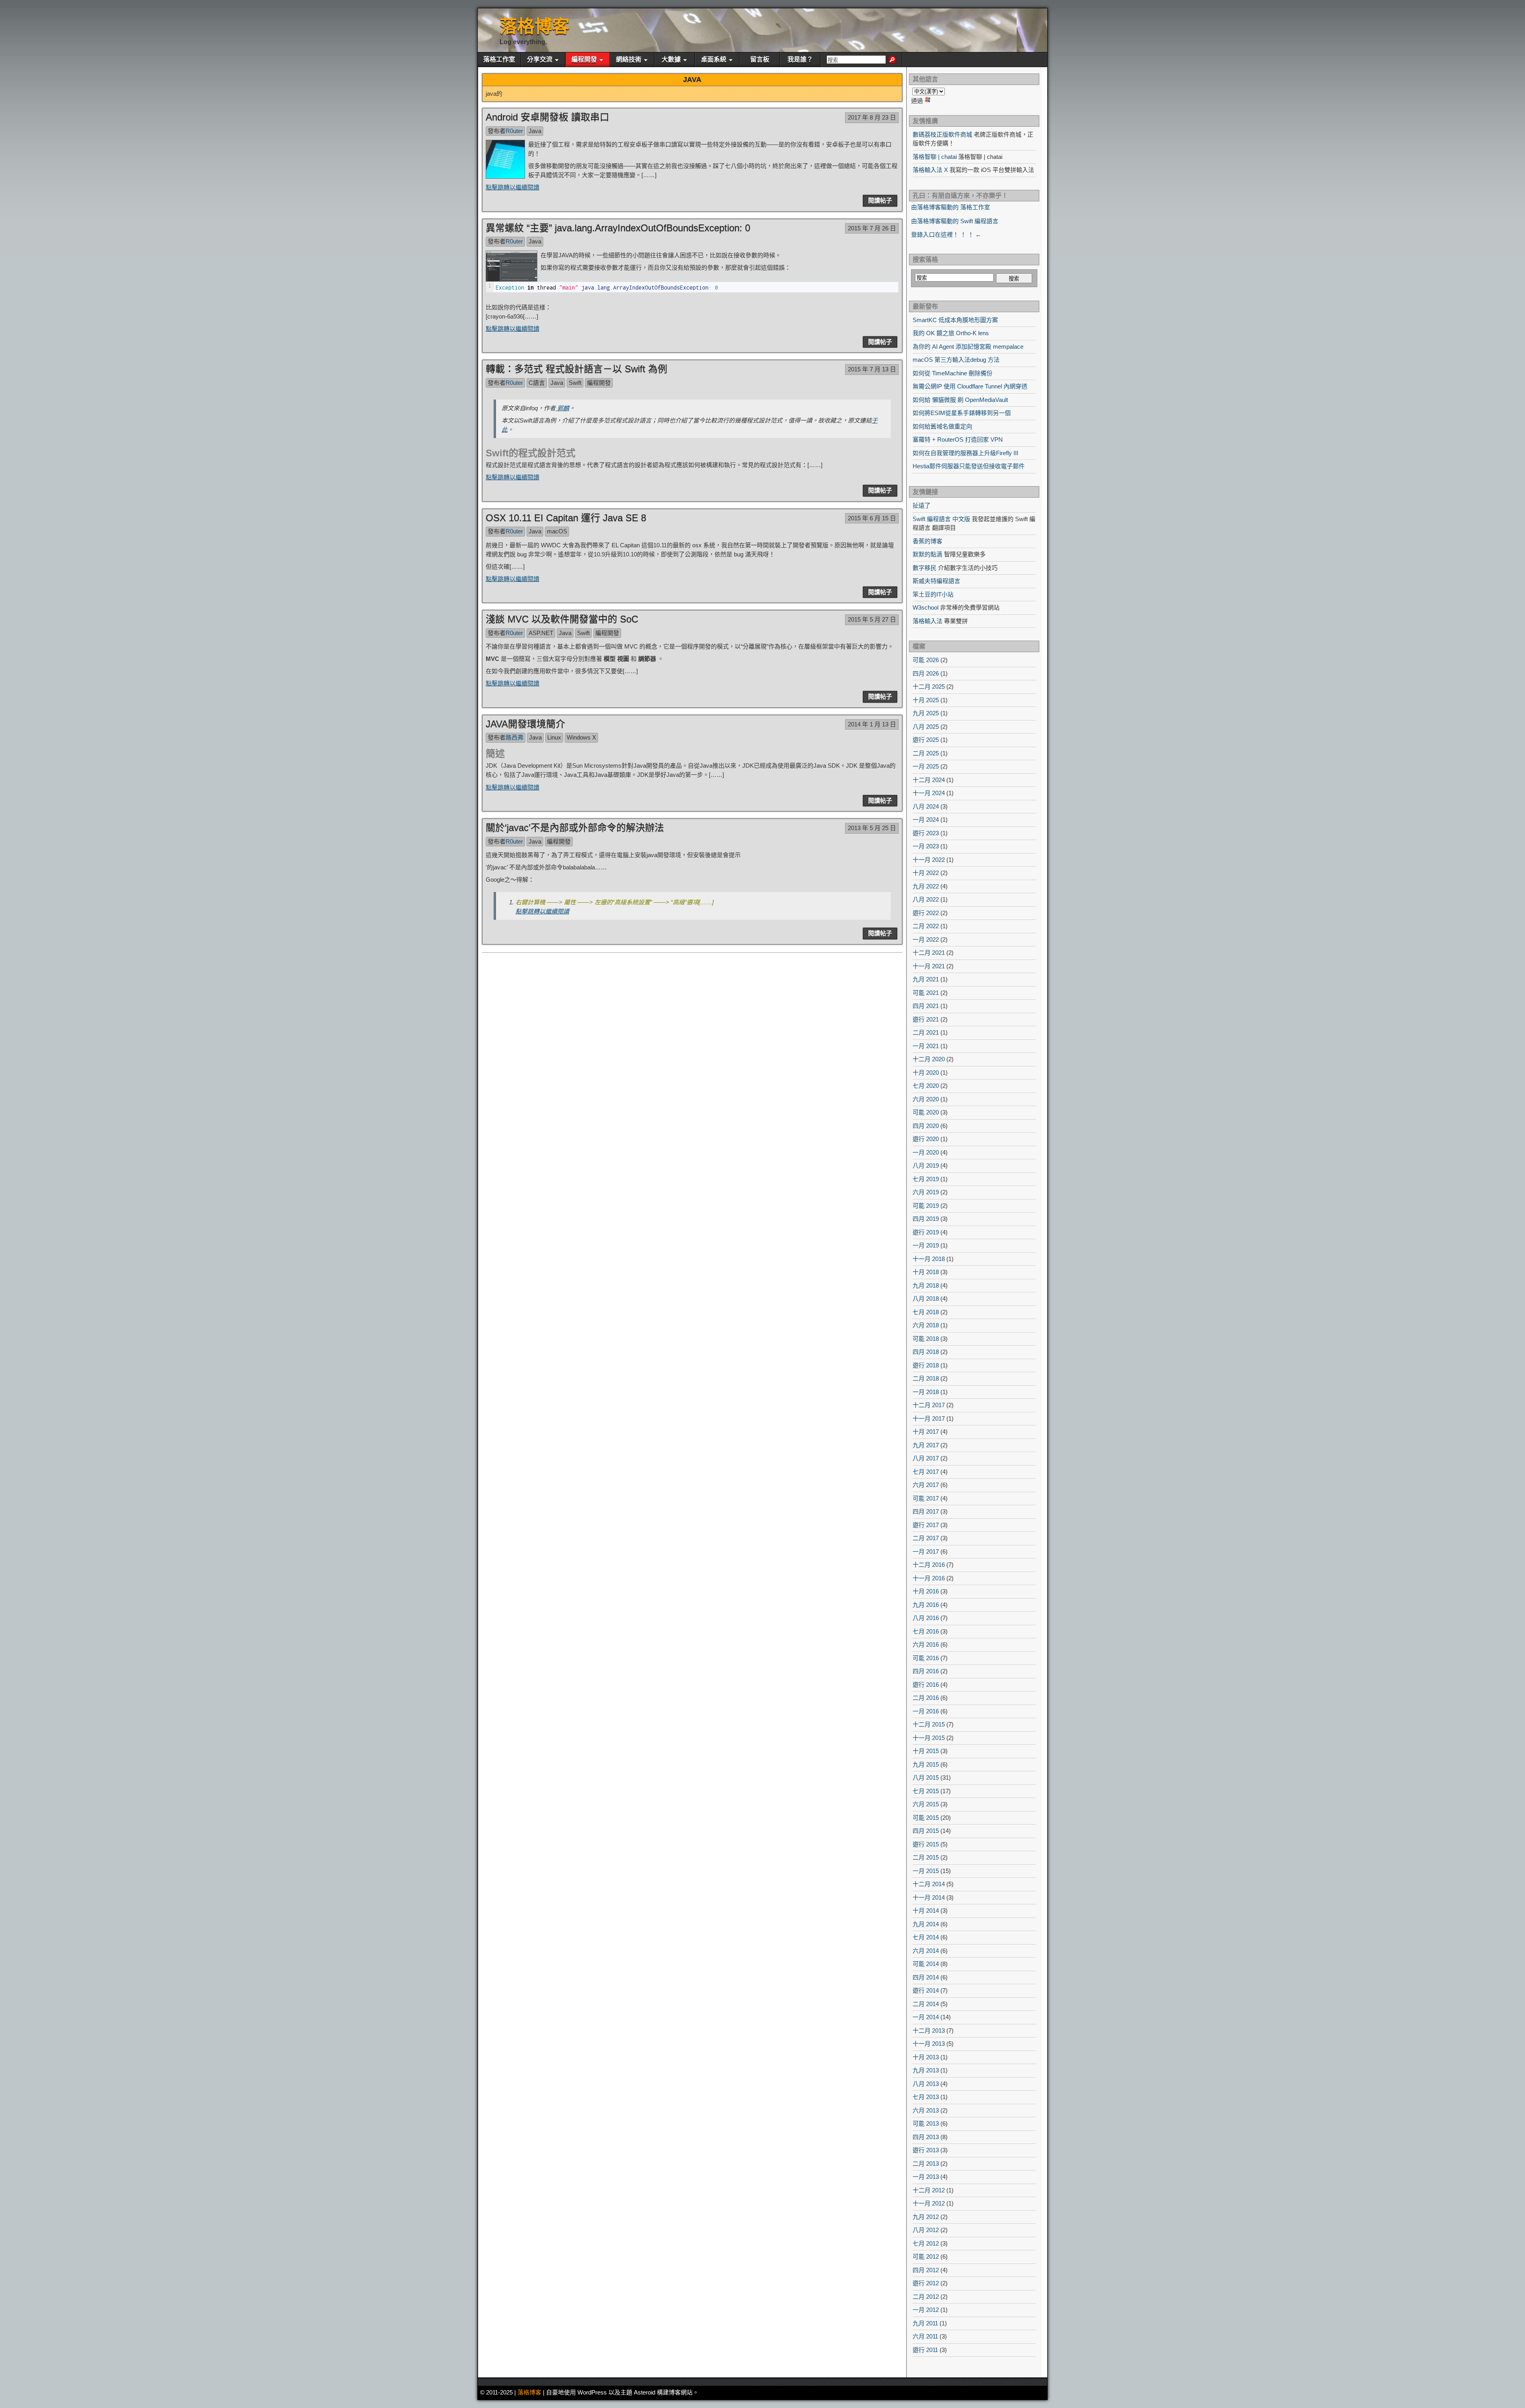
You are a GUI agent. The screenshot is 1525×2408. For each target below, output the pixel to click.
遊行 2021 (926, 1019)
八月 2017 (926, 1458)
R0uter (514, 131)
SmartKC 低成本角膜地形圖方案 (955, 320)
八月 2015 (926, 1778)
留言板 (760, 59)
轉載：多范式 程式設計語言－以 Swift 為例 (576, 369)
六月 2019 (926, 1192)
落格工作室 (499, 59)
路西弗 (514, 737)
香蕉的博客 (928, 541)
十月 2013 (926, 2057)
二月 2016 (926, 1698)
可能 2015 (926, 1818)
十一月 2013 (929, 2044)
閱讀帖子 (880, 200)
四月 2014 (926, 1977)
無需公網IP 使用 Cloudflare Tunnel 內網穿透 (970, 386)
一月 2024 (926, 820)
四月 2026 (926, 673)
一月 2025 (926, 766)
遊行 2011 (925, 2350)
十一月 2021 (929, 966)
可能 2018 (926, 1339)
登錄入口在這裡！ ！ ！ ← (946, 235)
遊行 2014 (926, 1990)
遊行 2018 (926, 1365)
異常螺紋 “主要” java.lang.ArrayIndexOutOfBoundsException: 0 (618, 228)
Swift (575, 383)
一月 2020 (926, 1152)
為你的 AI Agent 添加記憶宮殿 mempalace (968, 347)
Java (535, 131)
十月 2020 (926, 1073)
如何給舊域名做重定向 (942, 426)
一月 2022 (926, 939)
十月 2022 (926, 873)
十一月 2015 (929, 1738)
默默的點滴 (928, 554)
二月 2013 (926, 2164)
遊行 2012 (926, 2283)
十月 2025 (926, 700)
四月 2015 (926, 1831)
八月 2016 (926, 1618)
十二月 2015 (929, 1724)
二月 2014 (926, 2004)
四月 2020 (926, 1126)
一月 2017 (926, 1552)
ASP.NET (541, 633)
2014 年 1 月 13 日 (872, 724)
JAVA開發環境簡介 (525, 724)
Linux (554, 737)
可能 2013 (926, 2123)
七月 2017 (926, 1472)
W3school (926, 607)
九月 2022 (926, 886)
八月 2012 (926, 2230)
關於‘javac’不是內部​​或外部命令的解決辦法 (575, 827)
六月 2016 (926, 1644)
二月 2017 (926, 1538)
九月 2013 (926, 2070)
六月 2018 (926, 1325)
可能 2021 (926, 993)
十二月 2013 (929, 2030)
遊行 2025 (926, 740)
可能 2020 (926, 1112)
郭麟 (562, 408)
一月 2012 (926, 2310)
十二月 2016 (929, 1565)
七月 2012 (926, 2243)
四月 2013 (926, 2137)
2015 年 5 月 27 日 (872, 619)
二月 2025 (926, 753)
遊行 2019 (926, 1232)
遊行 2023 (926, 833)
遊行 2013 (926, 2150)
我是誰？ (800, 59)
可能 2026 (926, 660)
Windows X (581, 737)
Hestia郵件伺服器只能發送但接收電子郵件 (969, 466)
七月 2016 (926, 1631)
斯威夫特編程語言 (936, 581)
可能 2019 (926, 1206)
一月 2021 (926, 1046)
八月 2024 (926, 806)
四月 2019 (926, 1219)
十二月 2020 (929, 1059)
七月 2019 (926, 1179)
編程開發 (584, 59)
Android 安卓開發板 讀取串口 (547, 117)
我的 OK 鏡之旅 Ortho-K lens (951, 333)
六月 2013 (926, 2110)
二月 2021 (926, 1032)
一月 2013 (926, 2177)
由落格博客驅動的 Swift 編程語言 (955, 221)
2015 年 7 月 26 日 (872, 228)
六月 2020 (926, 1099)
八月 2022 (926, 899)
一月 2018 (926, 1392)
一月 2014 (926, 2017)
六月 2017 (926, 1485)
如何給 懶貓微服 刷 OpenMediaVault (960, 400)
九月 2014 (926, 1924)
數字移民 (925, 568)
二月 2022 (926, 926)
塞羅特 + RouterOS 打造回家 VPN (958, 439)
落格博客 (535, 26)
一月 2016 (926, 1711)
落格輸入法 (928, 621)
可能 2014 (926, 1964)
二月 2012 (926, 2297)
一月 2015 (926, 1871)
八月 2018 (926, 1299)
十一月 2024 (929, 793)
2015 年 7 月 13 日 (872, 369)
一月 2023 (926, 846)
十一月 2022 (929, 860)
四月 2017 (926, 1511)
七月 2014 (926, 1937)
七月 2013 (926, 2097)
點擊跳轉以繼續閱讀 (513, 187)
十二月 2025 (929, 686)
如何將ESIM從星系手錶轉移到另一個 (962, 413)
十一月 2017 (929, 1418)
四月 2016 (926, 1671)
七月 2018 (926, 1312)
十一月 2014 (929, 1897)
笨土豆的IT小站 (933, 594)
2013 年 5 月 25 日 (872, 828)
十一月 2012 (929, 2203)
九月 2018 (926, 1285)
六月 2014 (926, 1951)
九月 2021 (926, 979)
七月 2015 (926, 1791)
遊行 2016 (926, 1685)
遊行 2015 (926, 1844)
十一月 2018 (929, 1259)
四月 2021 (926, 1006)
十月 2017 (926, 1432)
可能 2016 (926, 1658)
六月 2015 (926, 1804)
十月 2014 (926, 1911)
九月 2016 (926, 1605)
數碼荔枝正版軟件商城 (942, 134)
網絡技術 (629, 59)
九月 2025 (926, 713)
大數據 (671, 59)
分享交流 (540, 59)
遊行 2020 (926, 1139)
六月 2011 (925, 2336)
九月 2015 (926, 1764)
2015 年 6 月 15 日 (872, 518)
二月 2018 (926, 1378)
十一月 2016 (929, 1578)
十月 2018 (926, 1272)
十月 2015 (926, 1751)
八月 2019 (926, 1165)
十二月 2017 (929, 1405)
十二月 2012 (929, 2190)
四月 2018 (926, 1352)
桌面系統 (714, 59)
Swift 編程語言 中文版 (941, 519)
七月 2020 (926, 1086)
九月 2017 (926, 1445)
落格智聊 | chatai (935, 157)
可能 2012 (926, 2256)
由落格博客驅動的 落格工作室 (951, 207)
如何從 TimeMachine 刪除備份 (953, 373)
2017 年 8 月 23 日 (872, 117)
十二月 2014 (929, 1884)
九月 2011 (925, 2323)
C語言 (537, 383)
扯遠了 (922, 505)
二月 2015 (926, 1857)
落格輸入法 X (930, 170)
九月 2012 (926, 2217)
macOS (557, 531)
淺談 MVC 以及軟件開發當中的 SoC (562, 619)
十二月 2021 (929, 953)
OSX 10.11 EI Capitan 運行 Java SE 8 (566, 518)
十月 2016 (926, 1591)
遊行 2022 (926, 913)
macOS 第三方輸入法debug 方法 (956, 360)
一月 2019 (926, 1245)
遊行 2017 (926, 1525)
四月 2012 (926, 2270)
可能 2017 (926, 1498)
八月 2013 (926, 2084)
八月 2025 (926, 727)
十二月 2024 (929, 780)
